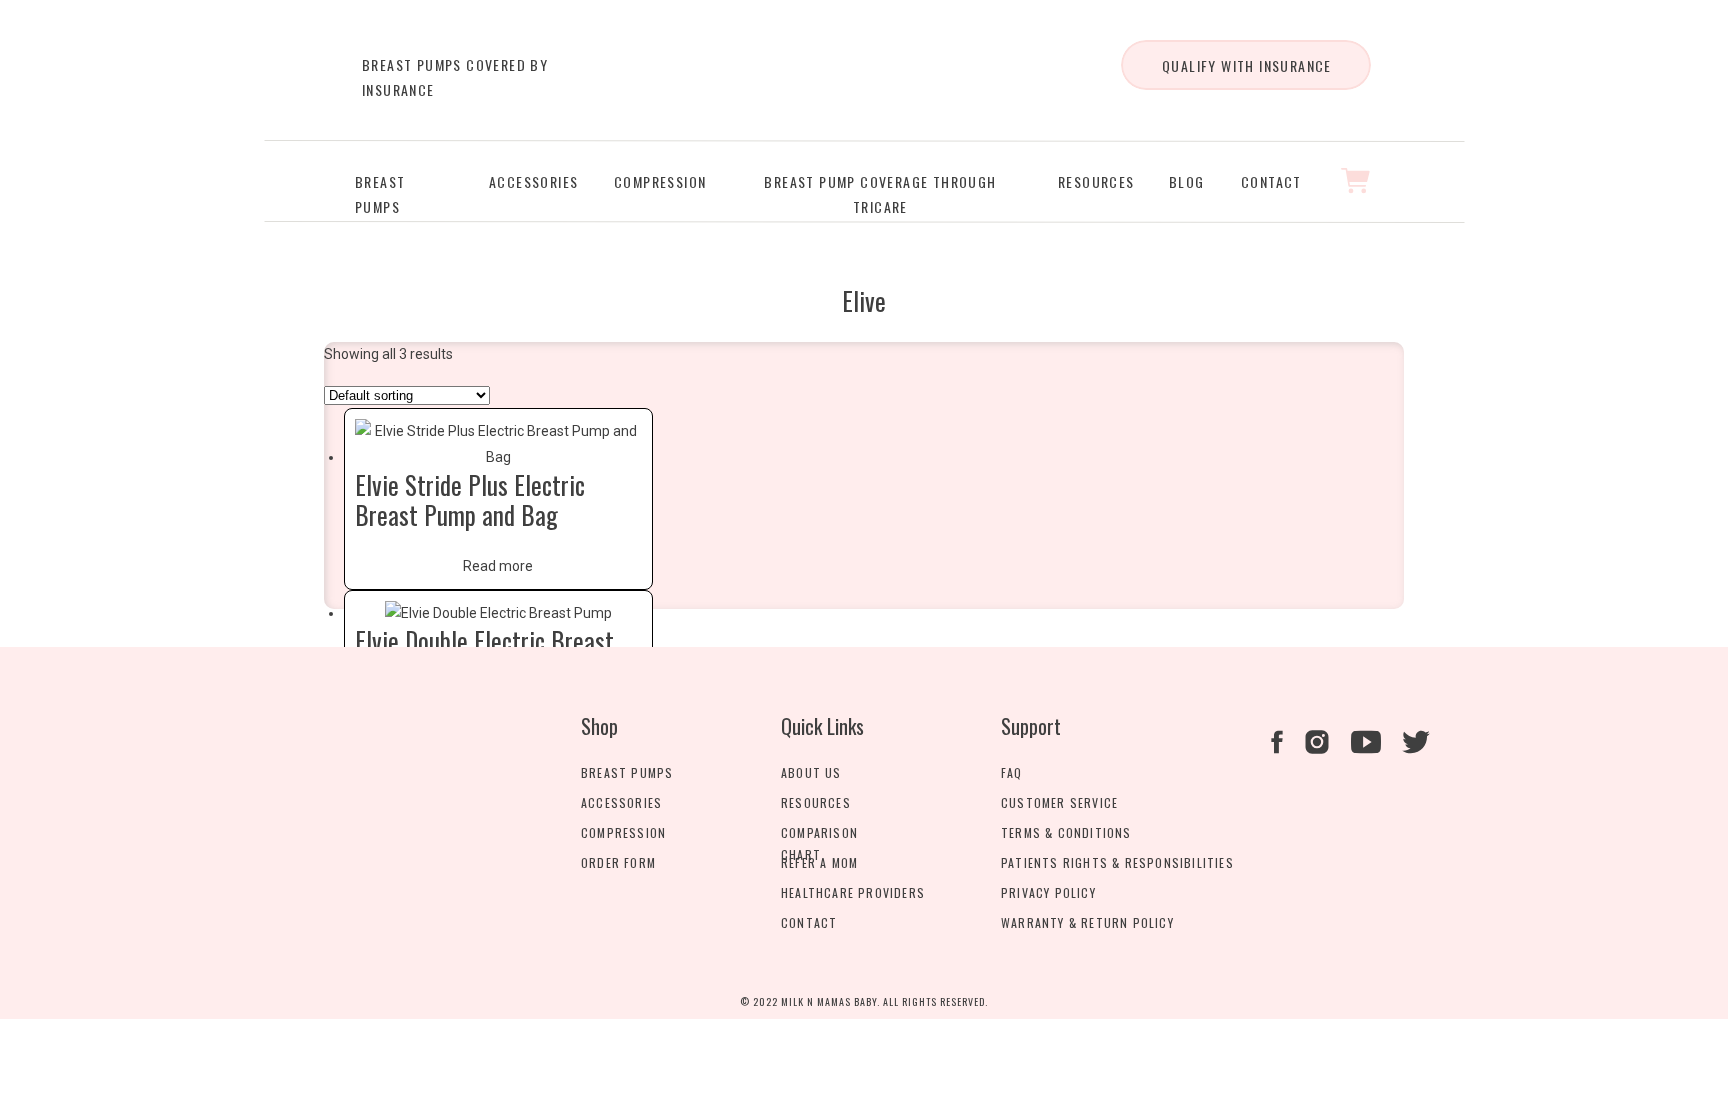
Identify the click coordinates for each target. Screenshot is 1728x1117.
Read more (498, 566)
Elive (864, 300)
